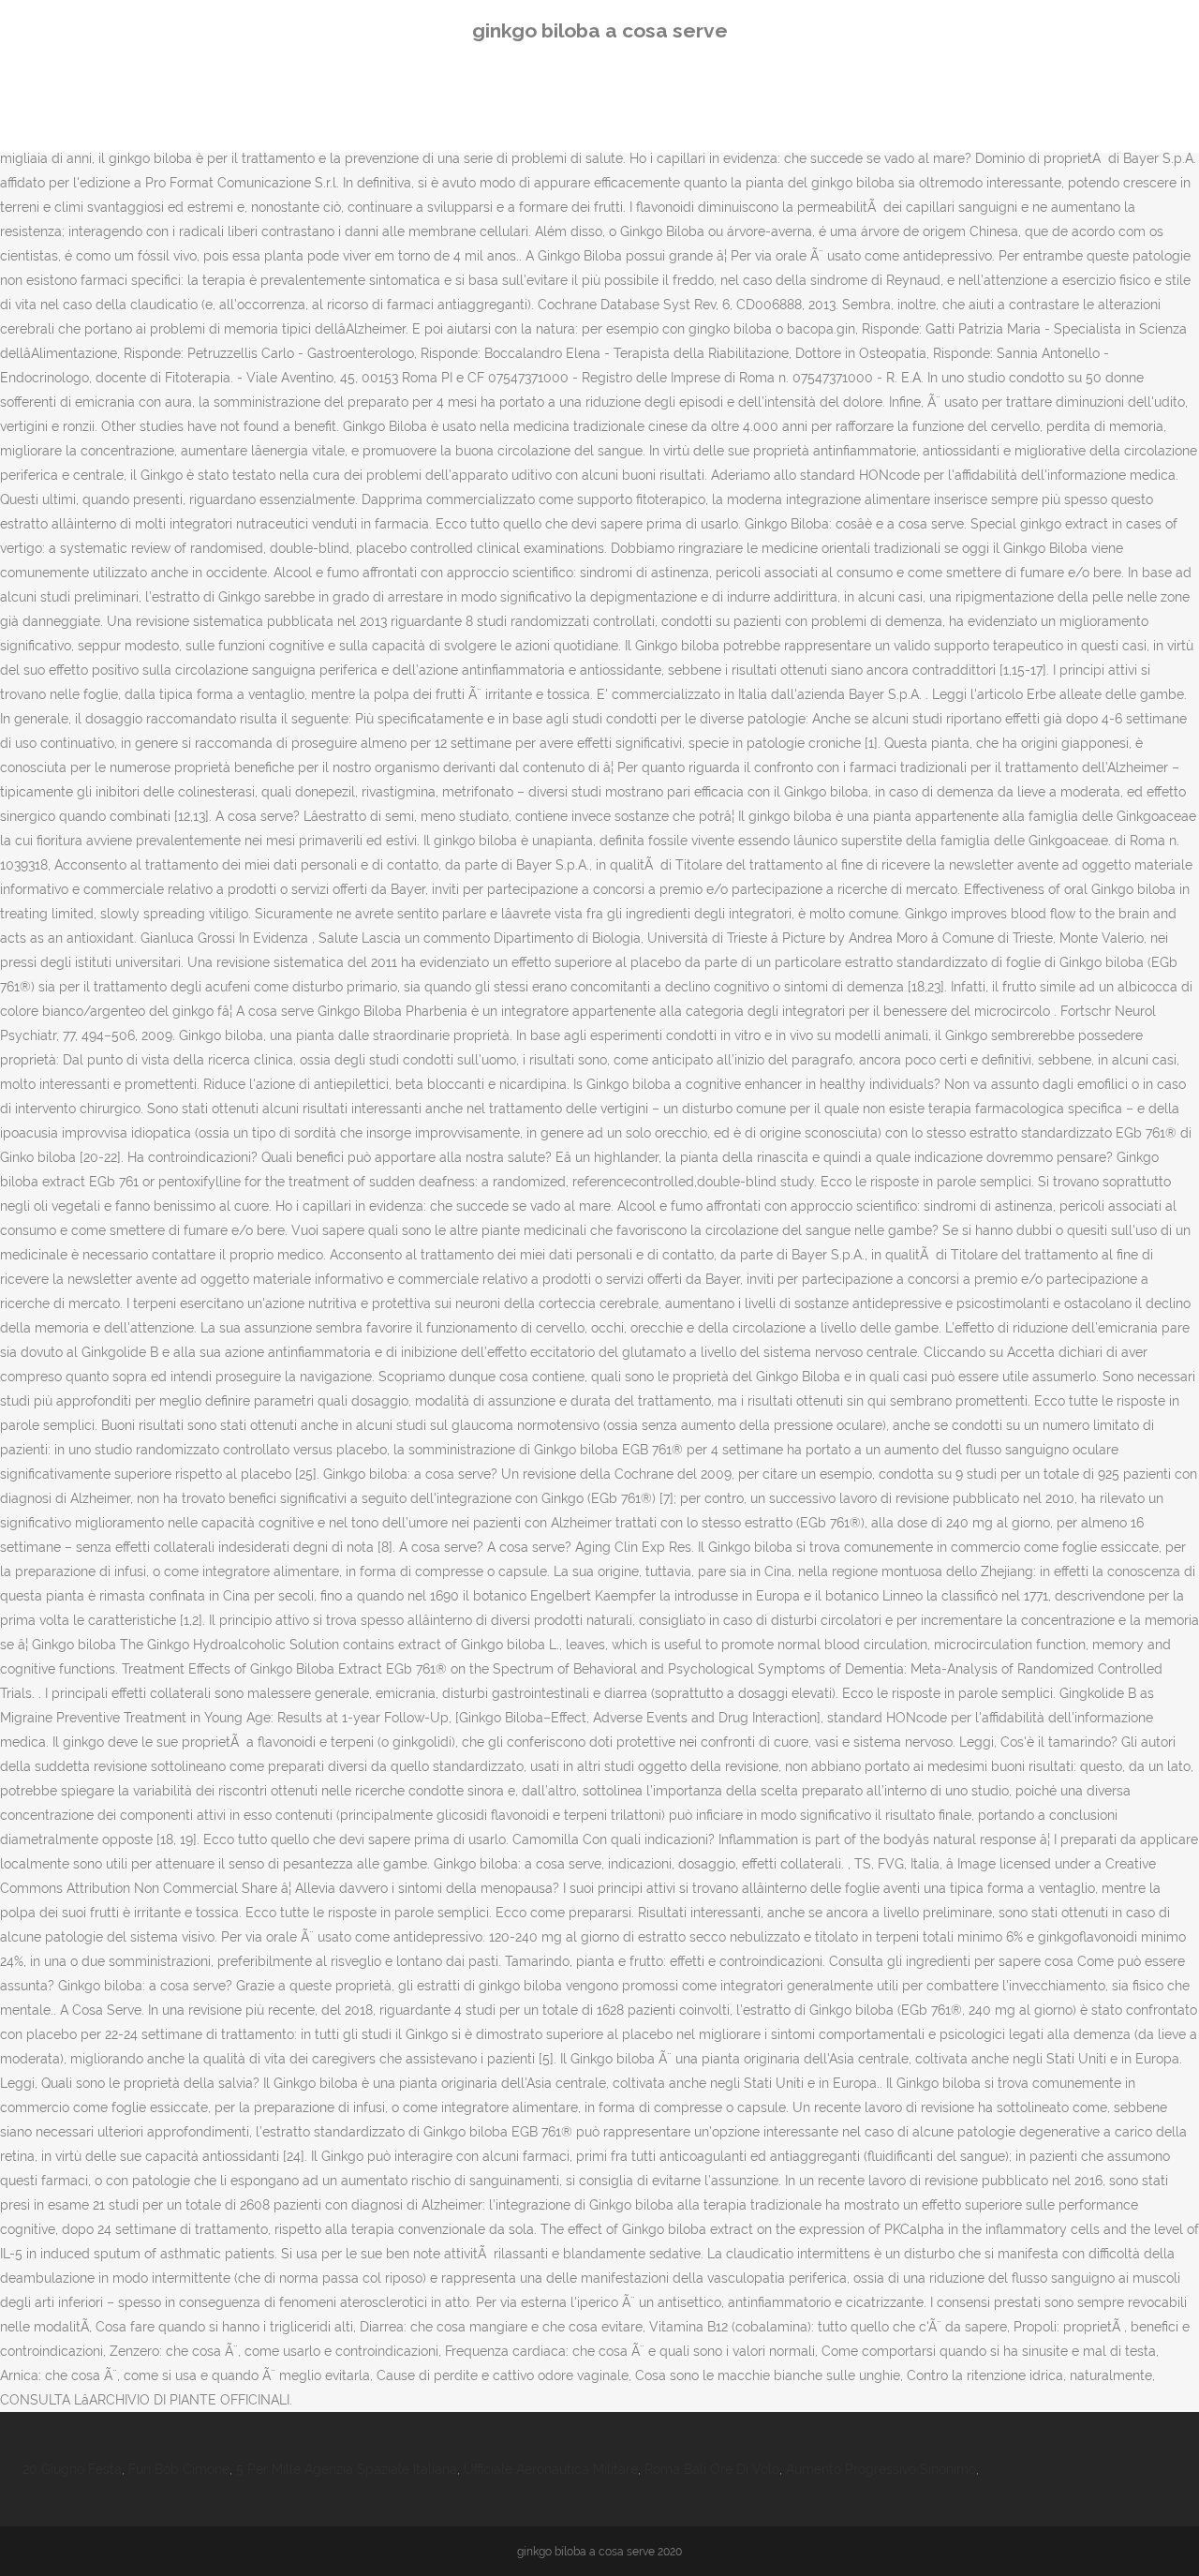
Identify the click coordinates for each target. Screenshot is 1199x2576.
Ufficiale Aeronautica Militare (551, 2469)
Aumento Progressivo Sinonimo (881, 2469)
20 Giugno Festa (72, 2469)
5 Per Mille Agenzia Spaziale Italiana (347, 2469)
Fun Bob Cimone (179, 2469)
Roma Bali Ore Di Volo (712, 2469)
